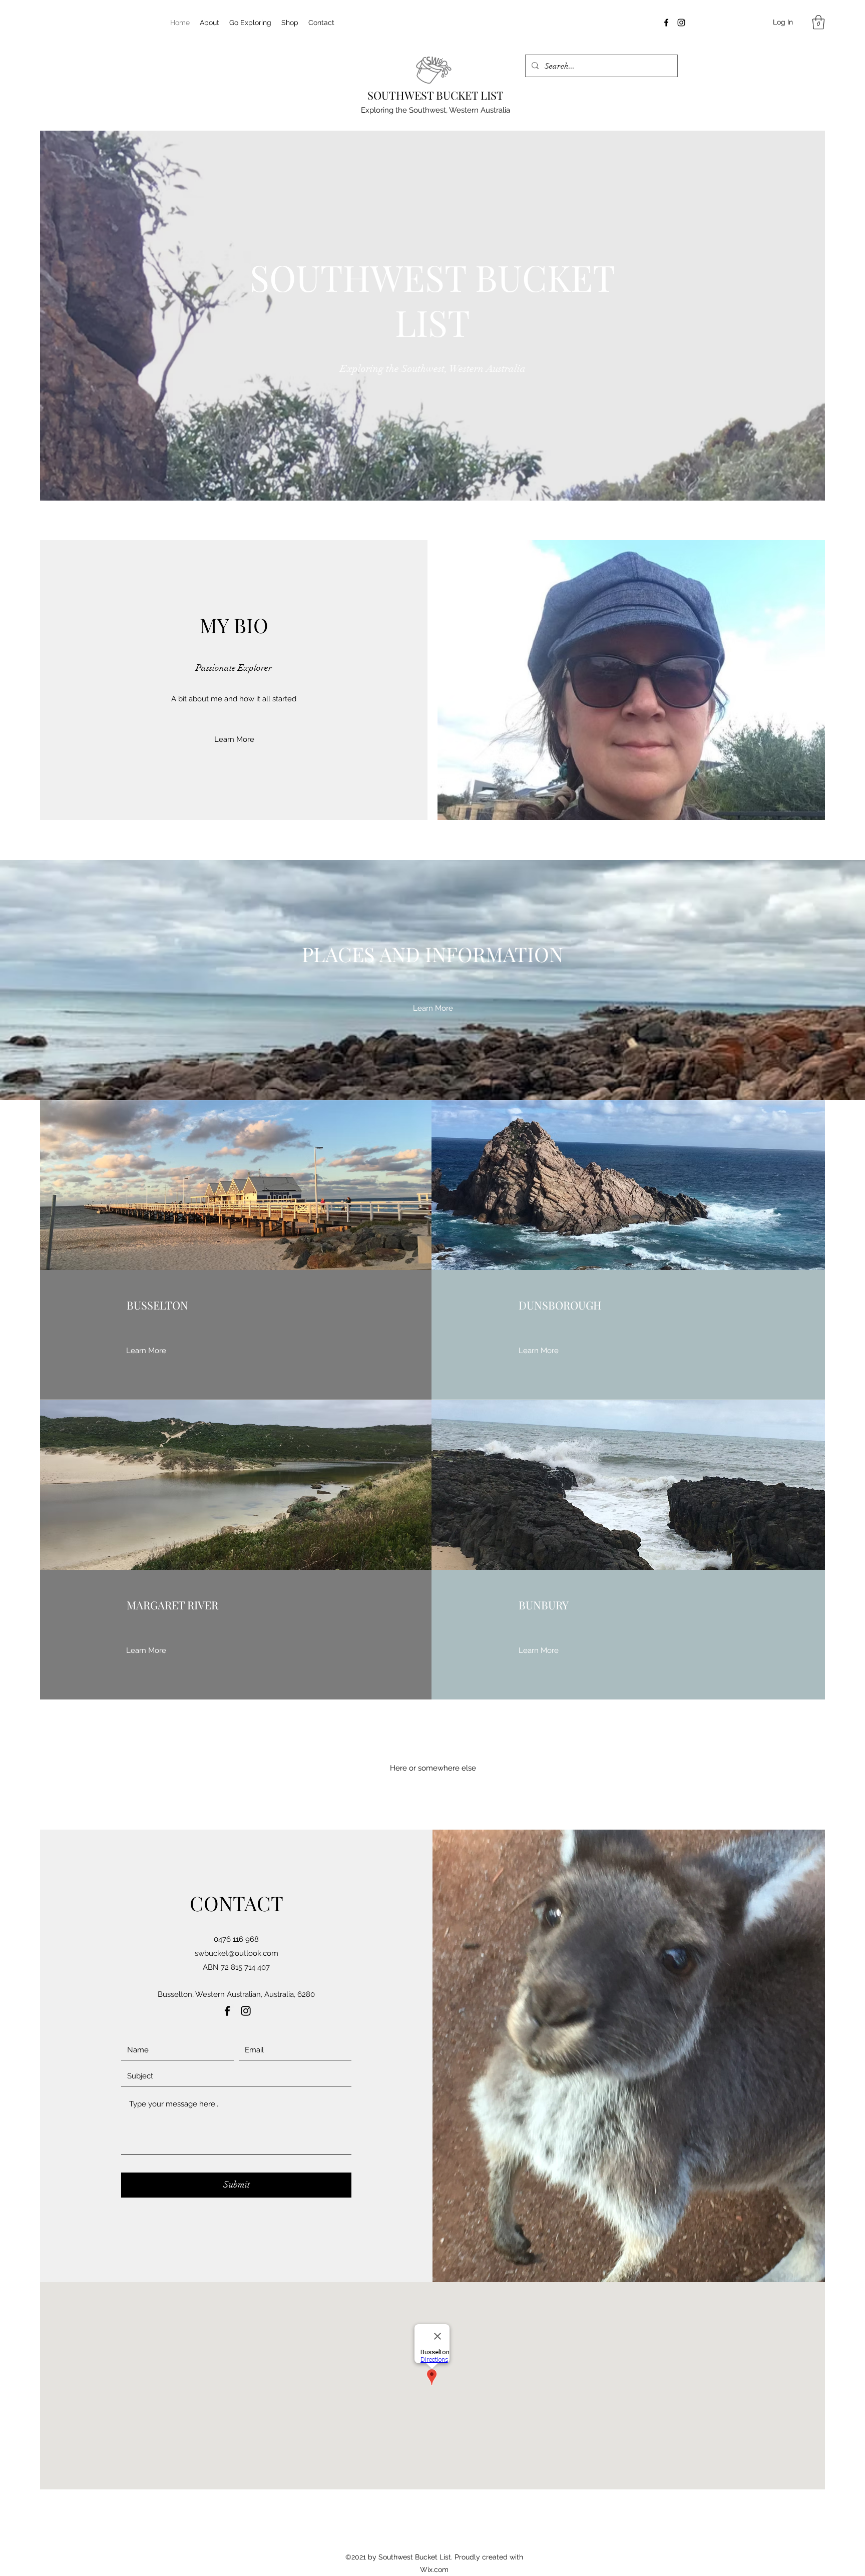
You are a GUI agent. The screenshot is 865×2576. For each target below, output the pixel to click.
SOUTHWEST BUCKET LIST (436, 95)
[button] (818, 22)
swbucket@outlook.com (237, 1953)
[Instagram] (681, 23)
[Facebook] (666, 23)
